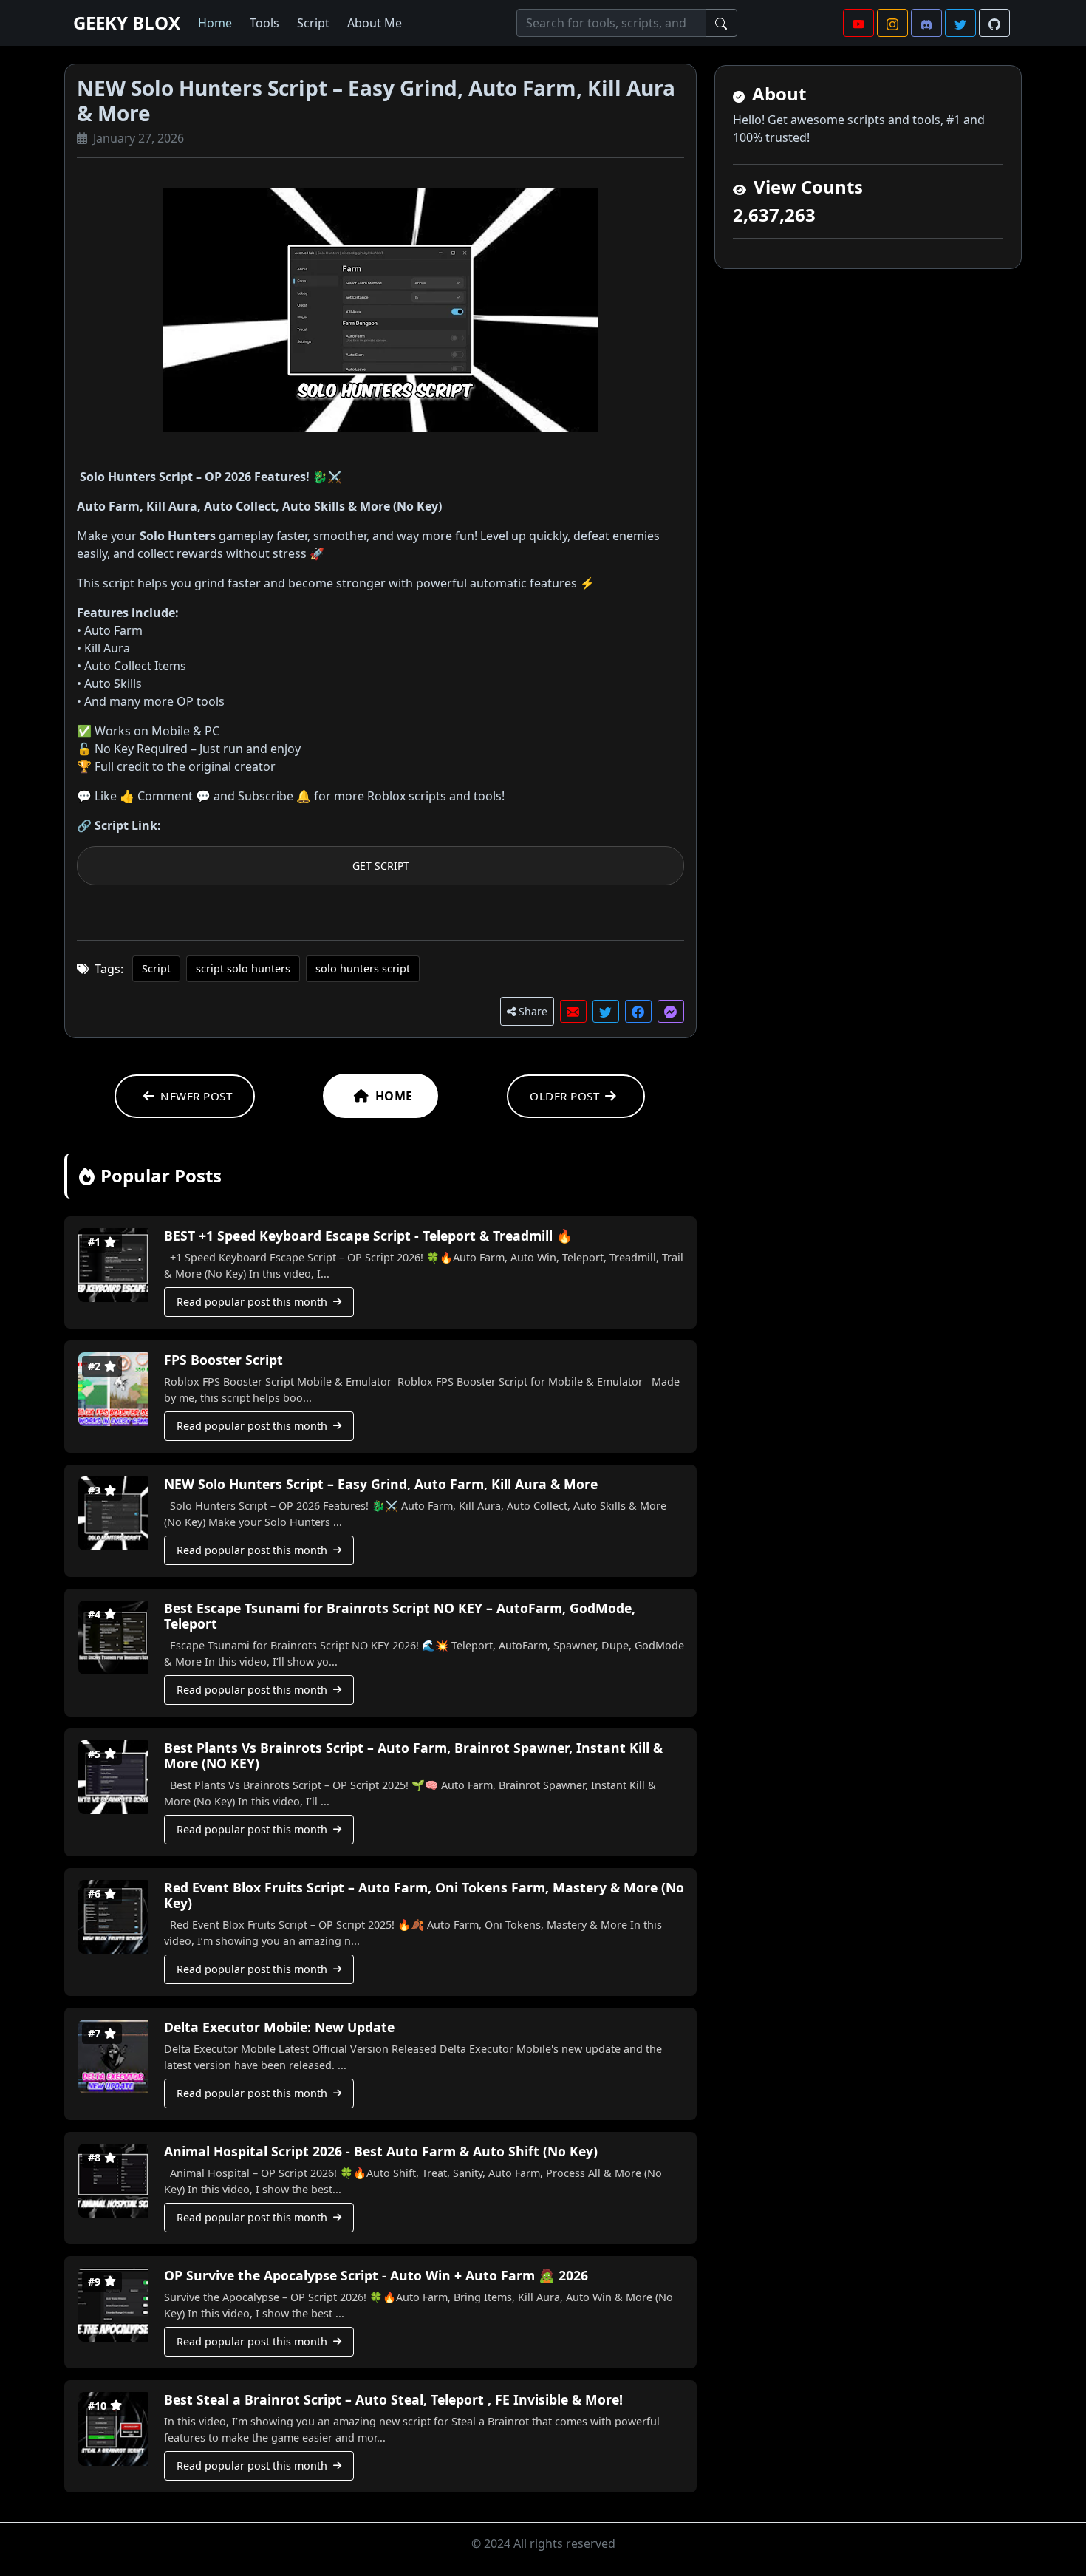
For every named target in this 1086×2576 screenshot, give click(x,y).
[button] (858, 23)
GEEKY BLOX (127, 23)
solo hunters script (363, 968)
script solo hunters (243, 968)
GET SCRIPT (381, 866)
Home (215, 23)
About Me (375, 23)
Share (532, 1011)
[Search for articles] (721, 23)
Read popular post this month (252, 1302)
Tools (264, 23)
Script (313, 23)
